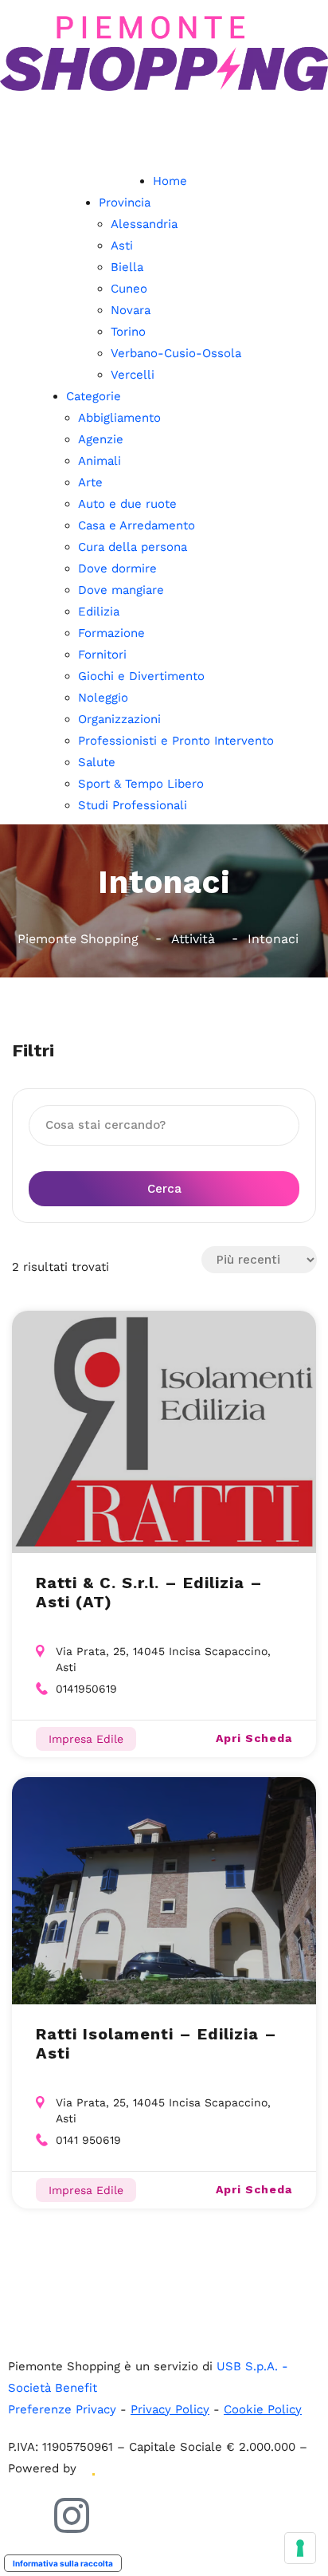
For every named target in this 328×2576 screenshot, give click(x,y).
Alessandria (144, 224)
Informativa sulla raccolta (63, 2563)
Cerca (164, 1189)
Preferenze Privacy (62, 2409)
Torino (128, 332)
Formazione (111, 633)
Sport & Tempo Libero (141, 784)
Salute (97, 762)
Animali (100, 461)
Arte (90, 482)
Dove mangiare (121, 590)
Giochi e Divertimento (141, 676)
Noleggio (103, 698)
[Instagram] (72, 2515)
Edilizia (99, 612)
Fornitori (102, 655)
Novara (131, 310)
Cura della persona (133, 547)
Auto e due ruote (127, 504)
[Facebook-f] (28, 2515)
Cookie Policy (263, 2409)
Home (170, 181)
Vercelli (133, 375)
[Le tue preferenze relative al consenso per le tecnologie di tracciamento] (300, 2548)
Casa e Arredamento (137, 525)
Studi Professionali (133, 805)
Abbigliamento (119, 418)
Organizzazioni (119, 719)
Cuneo (129, 289)
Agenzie (101, 439)
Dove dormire (117, 568)
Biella (127, 267)
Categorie (94, 396)
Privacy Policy (170, 2409)
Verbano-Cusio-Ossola (176, 353)
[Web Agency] (92, 2468)
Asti (122, 246)
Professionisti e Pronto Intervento (176, 741)
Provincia (125, 203)
